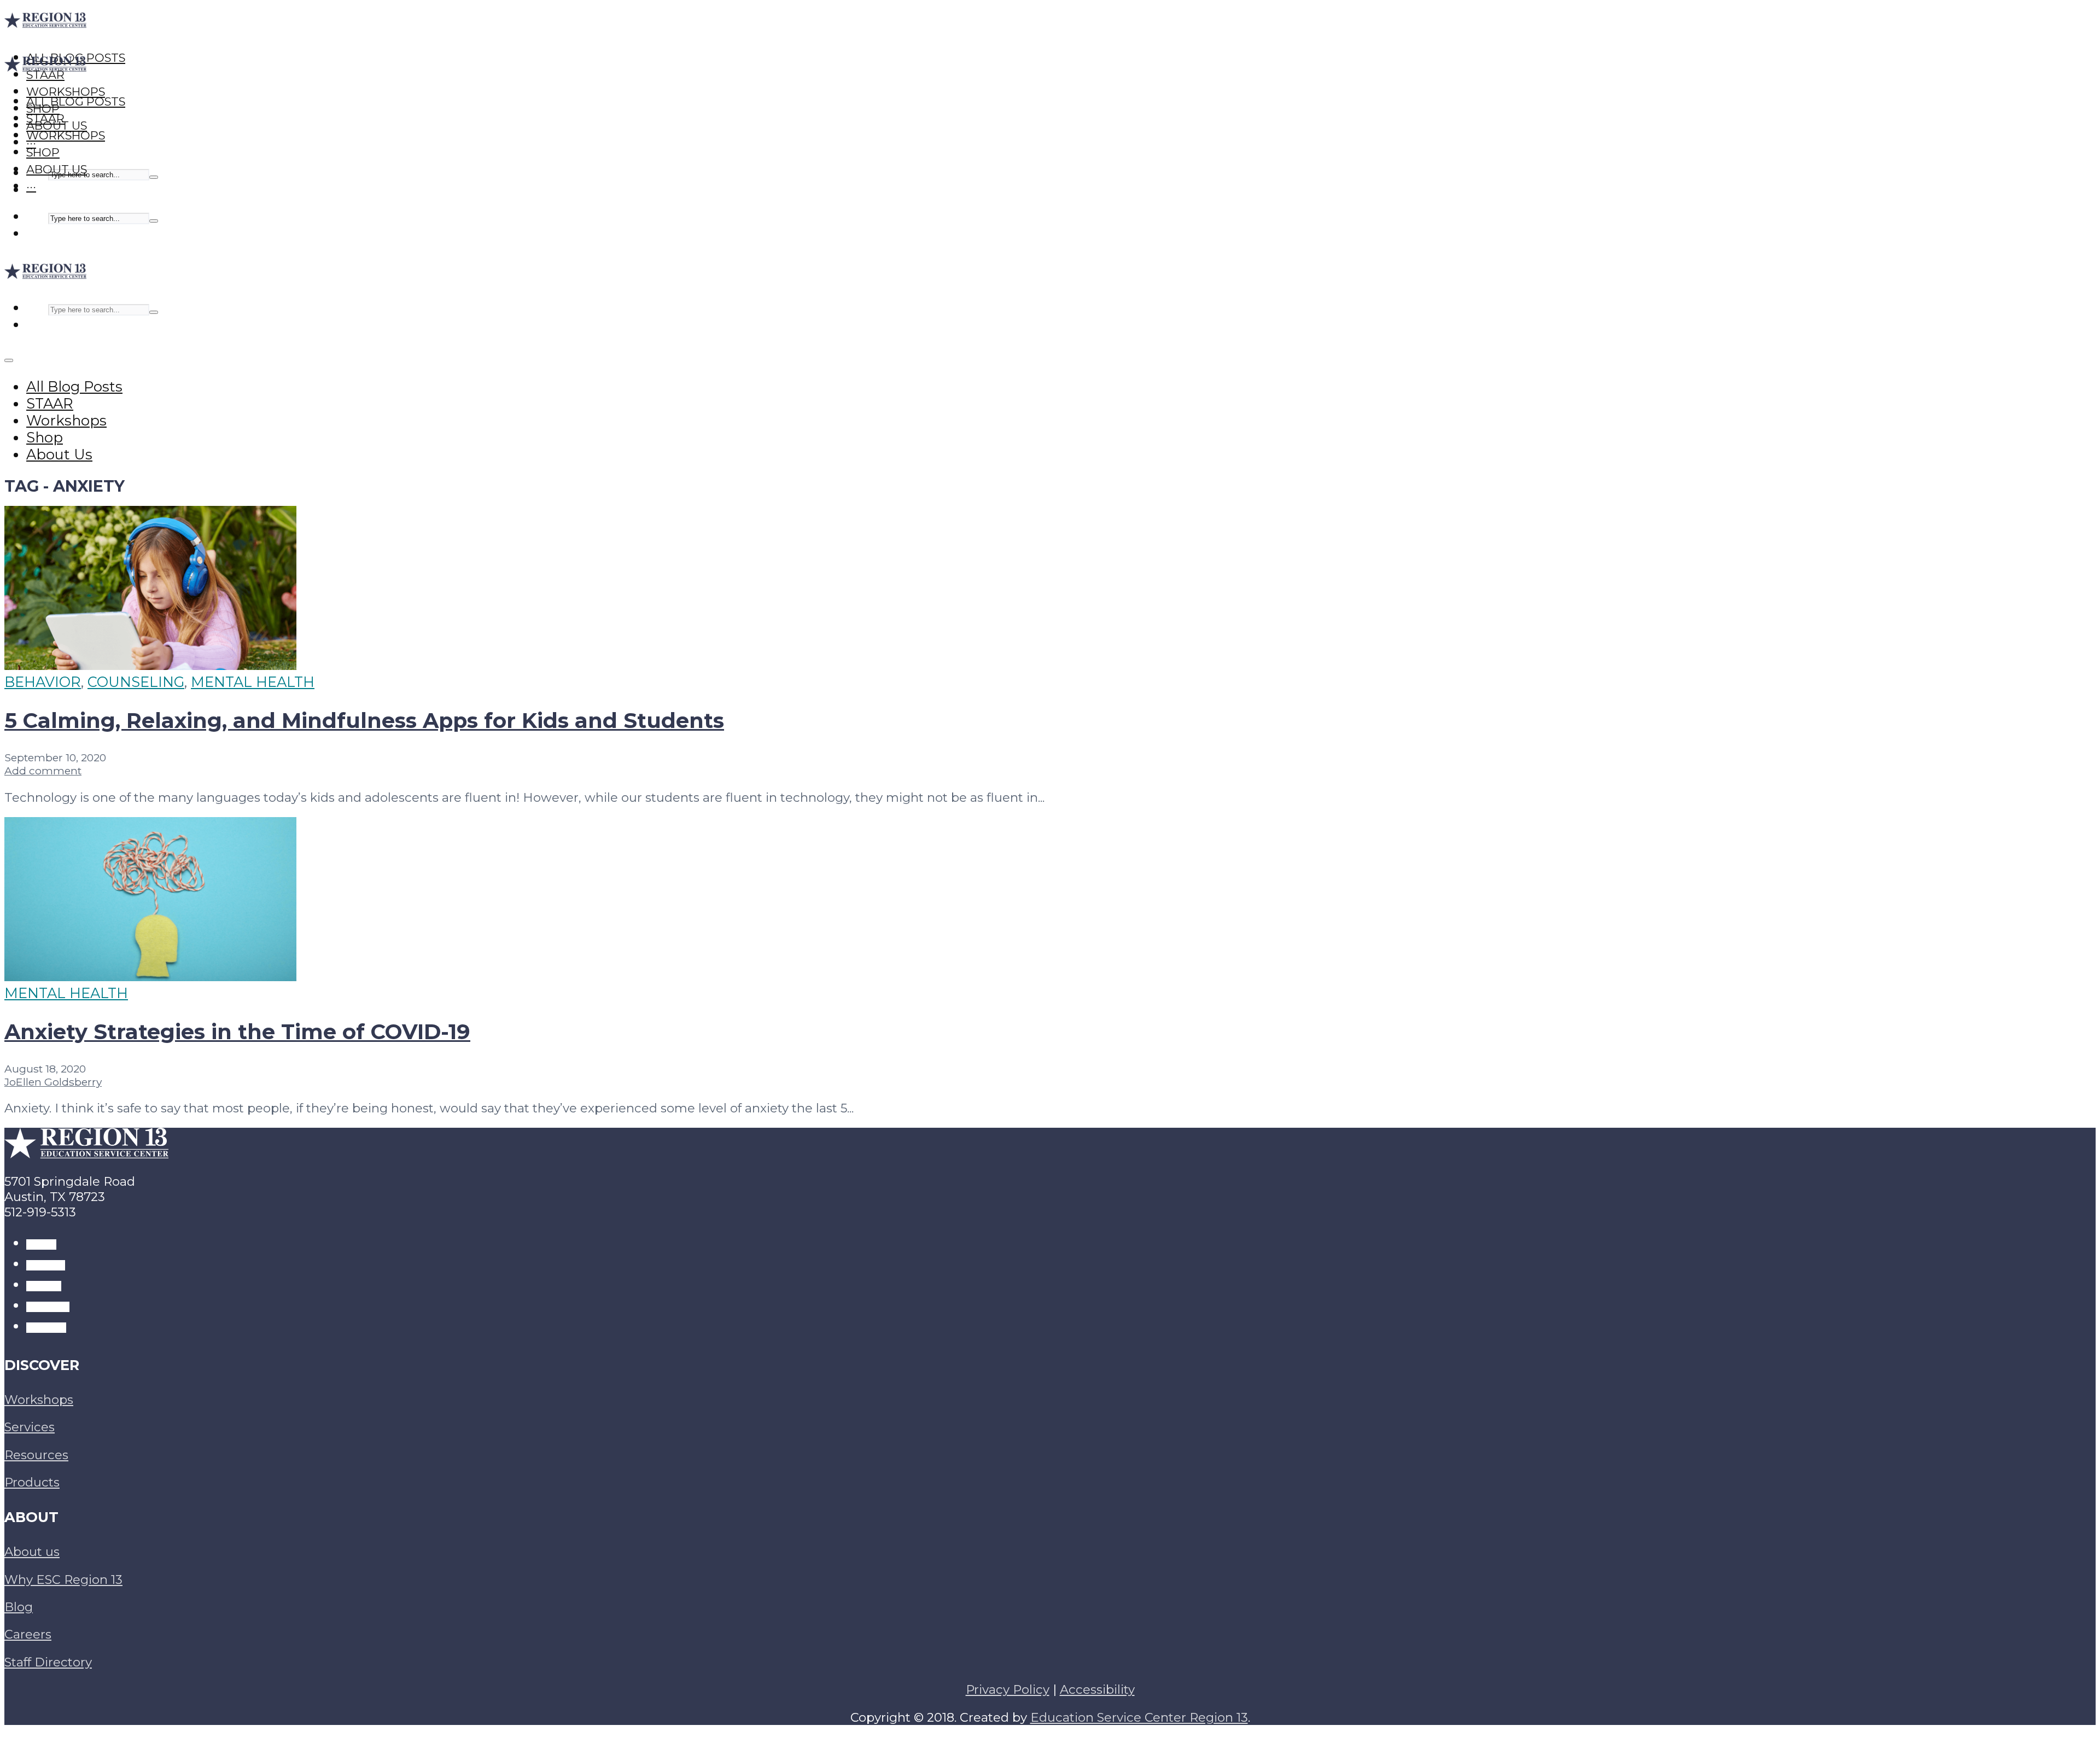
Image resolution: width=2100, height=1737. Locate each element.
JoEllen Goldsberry (53, 1082)
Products (32, 1482)
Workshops (66, 135)
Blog (19, 1607)
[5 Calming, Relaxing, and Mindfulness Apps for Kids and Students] (150, 665)
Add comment (43, 771)
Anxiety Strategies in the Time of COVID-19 (237, 1032)
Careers (28, 1634)
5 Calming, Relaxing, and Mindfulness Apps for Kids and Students (364, 721)
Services (30, 1427)
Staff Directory (48, 1662)
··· (31, 186)
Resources (36, 1455)
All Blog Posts (76, 101)
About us (32, 1552)
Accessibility (1097, 1689)
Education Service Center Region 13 (1139, 1717)
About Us (57, 169)
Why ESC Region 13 (63, 1579)
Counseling (136, 682)
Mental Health (253, 682)
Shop (43, 152)
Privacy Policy (1008, 1689)
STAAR (45, 118)
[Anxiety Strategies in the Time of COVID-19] (150, 976)
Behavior (43, 682)
